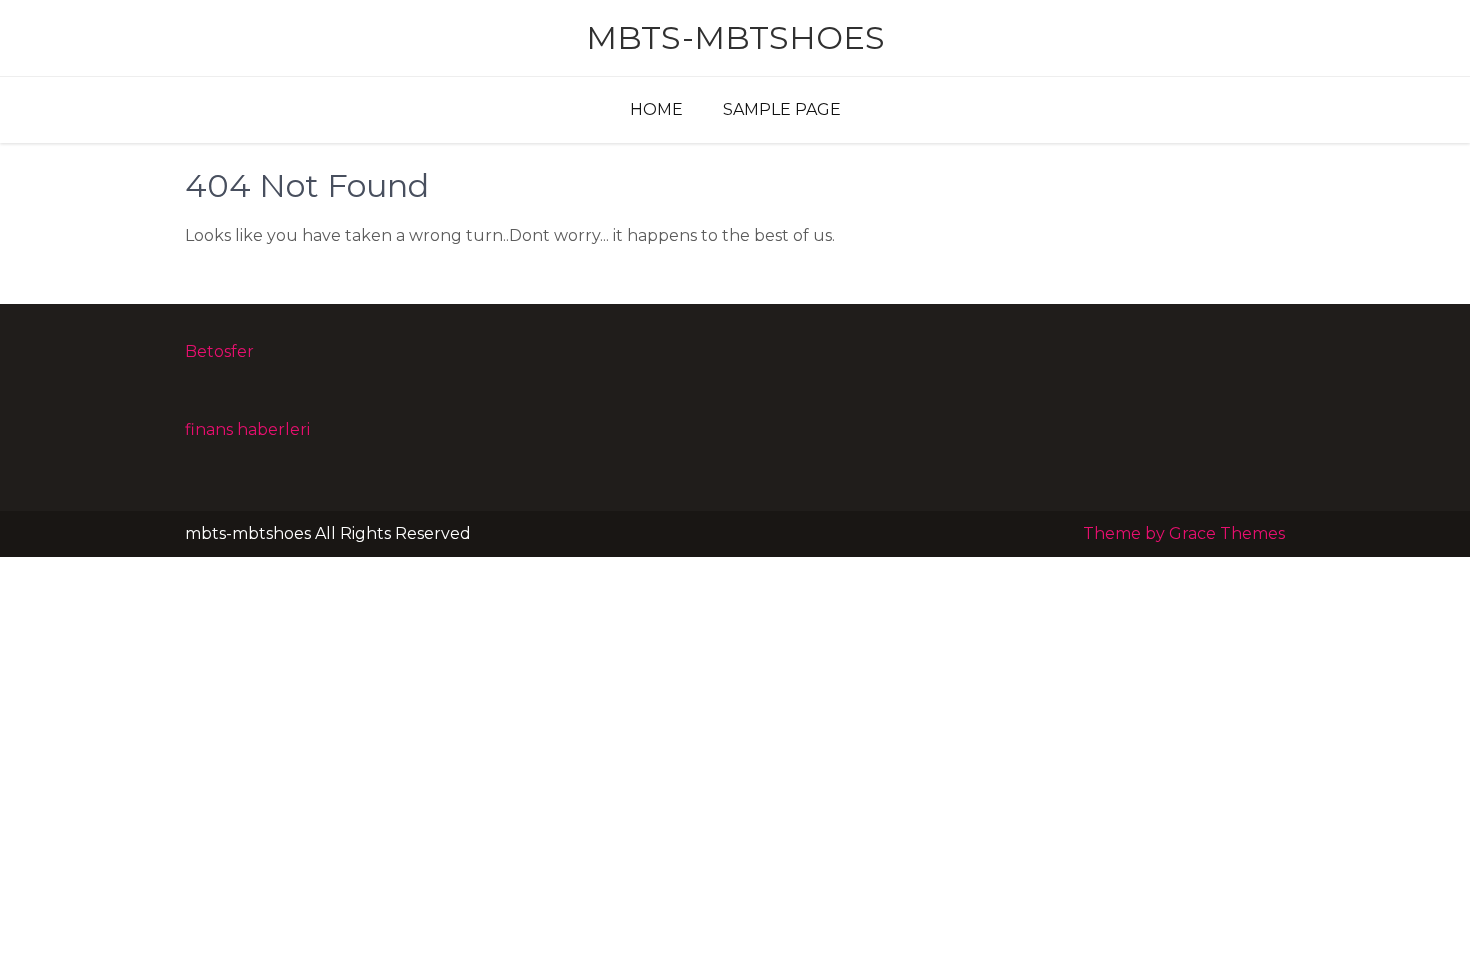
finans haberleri (247, 429)
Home (656, 109)
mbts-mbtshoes (735, 37)
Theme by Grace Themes (1184, 533)
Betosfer (219, 351)
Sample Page (782, 109)
